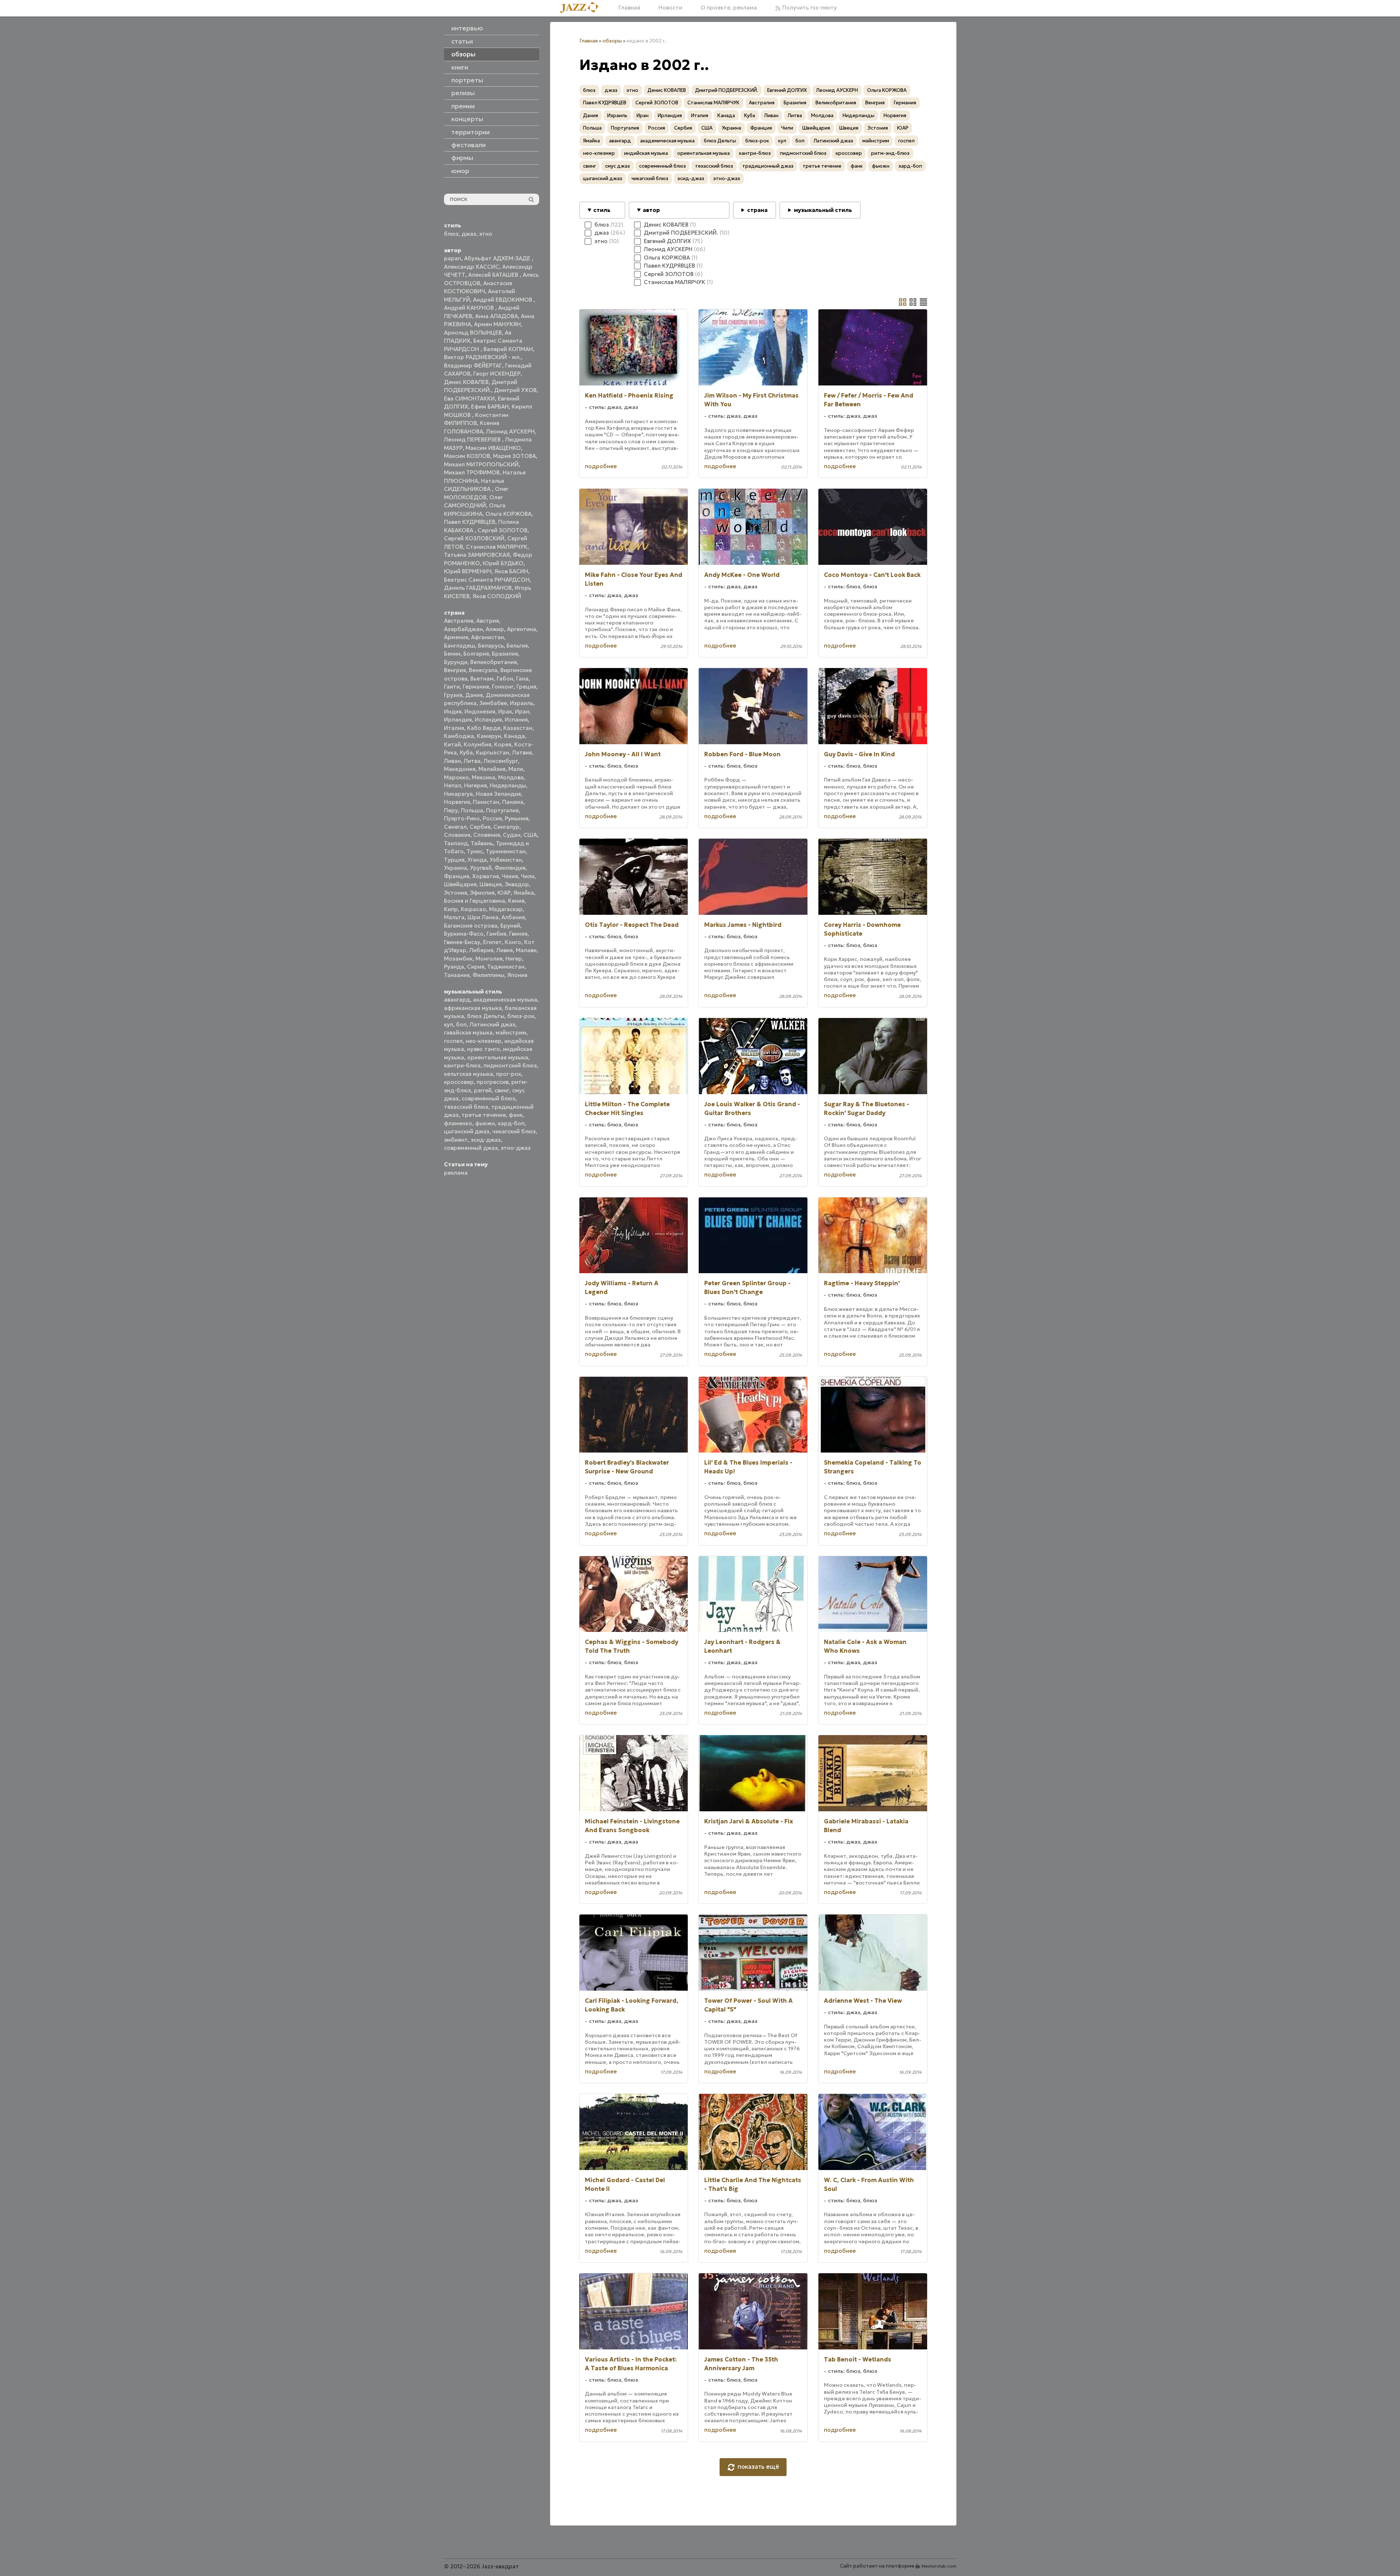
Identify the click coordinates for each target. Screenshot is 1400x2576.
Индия (453, 711)
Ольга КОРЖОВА (508, 514)
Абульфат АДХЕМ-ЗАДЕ (498, 258)
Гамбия (496, 934)
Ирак (505, 711)
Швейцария (460, 884)
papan (453, 258)
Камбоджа (459, 736)
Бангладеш (460, 646)
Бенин (452, 654)
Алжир (495, 629)
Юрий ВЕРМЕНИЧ (468, 571)
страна (757, 210)
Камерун (489, 736)
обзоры (612, 41)
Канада (514, 736)
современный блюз (488, 1098)
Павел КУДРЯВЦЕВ (470, 522)
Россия (492, 818)
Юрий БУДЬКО (503, 563)
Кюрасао (473, 909)
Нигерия (475, 785)
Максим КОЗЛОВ (467, 456)
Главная (629, 8)
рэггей (483, 1090)
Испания (516, 720)
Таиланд (456, 843)
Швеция (491, 884)
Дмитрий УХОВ (515, 390)
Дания (474, 695)
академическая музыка (505, 1000)
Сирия (476, 967)
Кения (516, 901)
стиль (602, 210)
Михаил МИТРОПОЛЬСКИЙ (481, 464)
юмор (460, 171)
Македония (460, 769)
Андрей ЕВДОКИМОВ (503, 300)
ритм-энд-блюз (890, 153)
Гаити (452, 687)
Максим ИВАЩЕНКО (493, 448)
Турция (454, 860)
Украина (456, 868)
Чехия (510, 876)
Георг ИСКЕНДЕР (497, 374)
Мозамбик (458, 959)
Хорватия (486, 876)
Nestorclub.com (939, 2566)
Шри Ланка (483, 917)
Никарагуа (458, 794)
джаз (469, 234)
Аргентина (522, 629)
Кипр (451, 909)
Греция (526, 687)
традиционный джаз (768, 166)
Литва (472, 761)
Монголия (489, 959)
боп (461, 1024)
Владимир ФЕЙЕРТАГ (473, 366)
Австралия (459, 621)
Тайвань (482, 843)
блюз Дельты (486, 1016)
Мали (516, 769)
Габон (505, 679)
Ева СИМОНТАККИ (469, 398)
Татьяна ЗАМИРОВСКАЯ (477, 555)
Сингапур (506, 827)
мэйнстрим (511, 1032)
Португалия (502, 810)
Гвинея (518, 934)
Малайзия (492, 769)
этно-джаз (516, 1148)
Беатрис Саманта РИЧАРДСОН (487, 580)
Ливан (452, 761)
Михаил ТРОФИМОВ (472, 472)
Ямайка (524, 893)
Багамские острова (471, 926)
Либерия (481, 950)
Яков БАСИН (511, 571)
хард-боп (511, 1123)
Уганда (477, 860)
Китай (452, 744)
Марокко (456, 777)
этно (486, 234)
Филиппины (488, 975)
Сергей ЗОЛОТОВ (503, 530)
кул (449, 1024)
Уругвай (481, 868)
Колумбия (477, 744)
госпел (453, 1041)
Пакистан (486, 802)
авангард (457, 1000)
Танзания (457, 975)
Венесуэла (483, 670)
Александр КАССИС (472, 267)
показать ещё (758, 2467)
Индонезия (480, 711)
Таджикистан (506, 967)
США (530, 835)
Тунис (475, 851)
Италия (454, 728)
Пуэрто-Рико (462, 818)
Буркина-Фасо (464, 934)
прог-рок (509, 1074)
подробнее (601, 466)
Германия (476, 687)
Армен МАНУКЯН (497, 324)
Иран (522, 711)
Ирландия (458, 720)
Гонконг (503, 687)
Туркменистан (506, 851)
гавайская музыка (468, 1032)
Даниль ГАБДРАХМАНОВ (478, 588)
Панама (513, 802)
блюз (451, 234)
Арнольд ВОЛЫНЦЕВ (473, 333)
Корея (503, 744)
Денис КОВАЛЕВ (466, 382)
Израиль (522, 703)
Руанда (454, 967)
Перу (451, 810)
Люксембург (501, 761)
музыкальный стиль (823, 210)
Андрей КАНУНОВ (470, 308)
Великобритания (494, 662)
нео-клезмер (484, 1041)
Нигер (514, 959)
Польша (472, 810)
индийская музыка (646, 153)
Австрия (488, 621)
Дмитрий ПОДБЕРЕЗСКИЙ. (727, 90)
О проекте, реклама (729, 8)
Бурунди (456, 662)
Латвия (522, 752)
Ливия (505, 950)
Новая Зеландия (498, 794)
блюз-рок (521, 1016)
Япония (517, 975)
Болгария (476, 654)
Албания (513, 917)
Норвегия (457, 802)
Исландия (488, 720)
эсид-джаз (486, 1140)
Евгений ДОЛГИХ (787, 90)
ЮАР (504, 893)
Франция (457, 876)
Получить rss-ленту (809, 8)
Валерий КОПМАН (508, 349)
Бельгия (517, 646)
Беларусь (491, 646)
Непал (453, 785)
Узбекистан (506, 860)
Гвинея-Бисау (462, 942)
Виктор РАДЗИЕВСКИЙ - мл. (482, 357)
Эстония (456, 893)
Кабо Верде (484, 728)
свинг (502, 1090)
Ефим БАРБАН (490, 407)
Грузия (453, 695)
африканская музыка (473, 1008)
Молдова (511, 777)
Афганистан (488, 637)
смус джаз (617, 166)
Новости (670, 8)
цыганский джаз (467, 1131)
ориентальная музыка (498, 1057)
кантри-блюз (462, 1065)
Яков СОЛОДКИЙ (497, 596)
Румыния (517, 818)
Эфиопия (482, 893)
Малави (526, 950)
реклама (456, 1173)
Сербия (480, 827)
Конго (513, 942)
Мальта (454, 917)
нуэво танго (484, 1049)
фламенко (458, 1123)
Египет (492, 942)
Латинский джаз (492, 1024)
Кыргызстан (492, 752)
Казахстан (518, 728)
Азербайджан (463, 629)
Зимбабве (493, 703)
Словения (487, 835)
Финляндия (510, 868)
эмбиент (456, 1140)
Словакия (457, 835)
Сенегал (455, 827)
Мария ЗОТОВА (514, 456)
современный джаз (471, 1148)
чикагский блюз (514, 1131)
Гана (522, 679)
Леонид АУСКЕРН (510, 431)
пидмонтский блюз (510, 1065)
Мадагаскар (506, 909)
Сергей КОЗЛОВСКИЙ (474, 538)
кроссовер (459, 1082)
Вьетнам (482, 679)
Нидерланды (508, 785)
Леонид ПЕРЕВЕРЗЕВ (473, 439)
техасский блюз (466, 1107)
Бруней (510, 926)
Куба (466, 752)
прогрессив (492, 1082)
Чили (528, 876)
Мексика (484, 777)
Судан (512, 835)
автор (651, 210)
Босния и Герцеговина (475, 901)
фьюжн (485, 1123)
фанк (516, 1115)
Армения (456, 637)
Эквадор (517, 884)
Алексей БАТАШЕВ (494, 275)
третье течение (484, 1115)
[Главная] (582, 8)
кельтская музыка (468, 1074)
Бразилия (505, 654)
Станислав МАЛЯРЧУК (497, 547)
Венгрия (455, 670)
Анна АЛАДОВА (496, 316)
